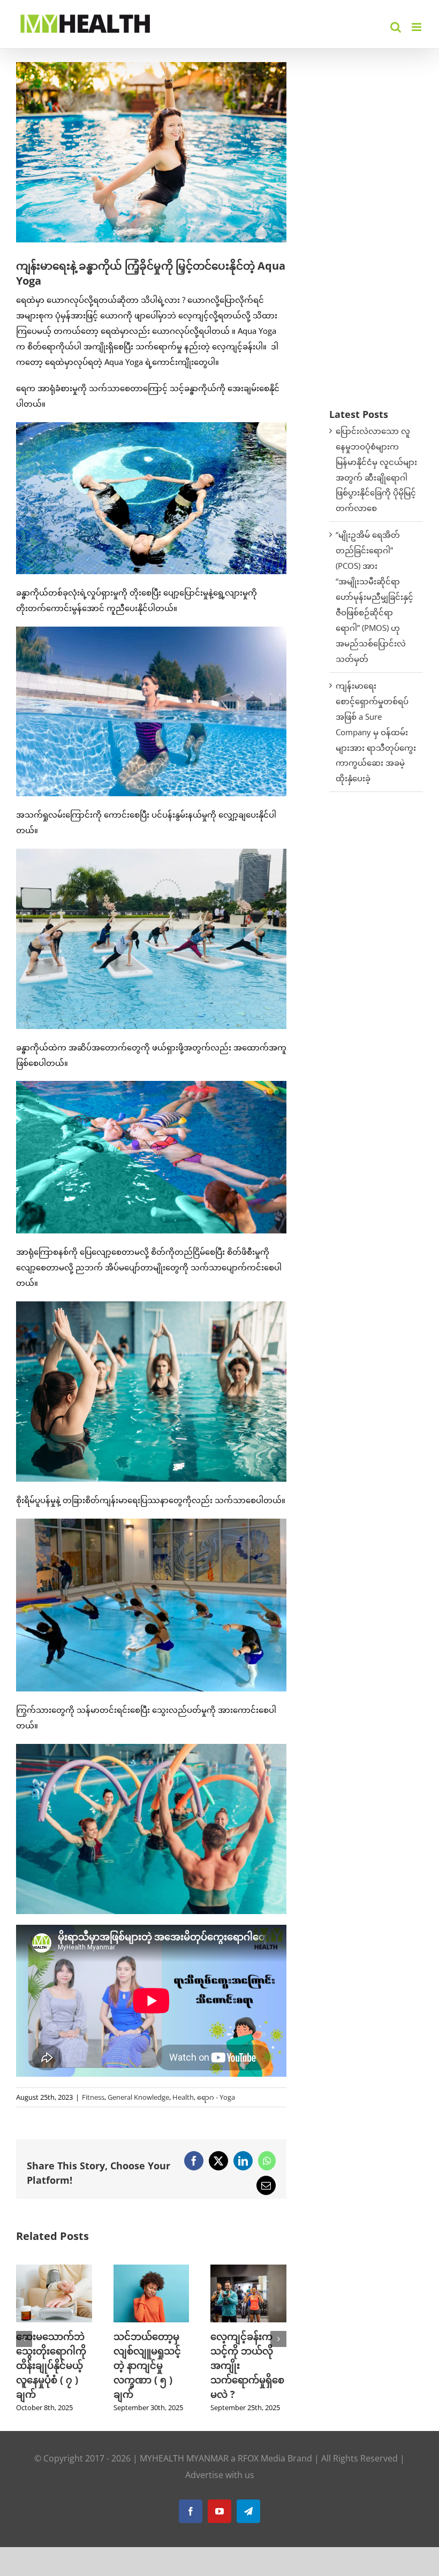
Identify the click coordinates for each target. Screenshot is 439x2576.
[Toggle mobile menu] (417, 27)
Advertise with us (220, 2489)
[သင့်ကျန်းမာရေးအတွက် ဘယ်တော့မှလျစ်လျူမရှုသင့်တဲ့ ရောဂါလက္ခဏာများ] (152, 2270)
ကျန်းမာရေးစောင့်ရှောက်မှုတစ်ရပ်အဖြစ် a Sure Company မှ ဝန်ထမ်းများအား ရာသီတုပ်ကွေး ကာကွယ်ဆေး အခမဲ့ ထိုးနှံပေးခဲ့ (376, 732)
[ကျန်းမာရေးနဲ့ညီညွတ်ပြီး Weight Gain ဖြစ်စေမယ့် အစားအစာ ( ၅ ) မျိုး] (248, 2270)
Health (183, 2097)
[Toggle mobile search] (396, 27)
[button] (24, 2346)
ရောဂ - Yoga (216, 2097)
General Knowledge (138, 2097)
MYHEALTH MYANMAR (184, 2473)
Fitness (93, 2097)
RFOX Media (262, 2473)
